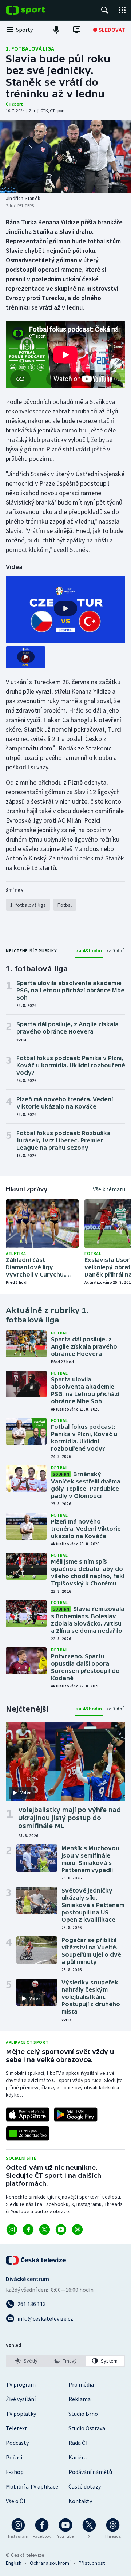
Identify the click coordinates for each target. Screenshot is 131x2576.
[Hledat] (105, 10)
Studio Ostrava (87, 2428)
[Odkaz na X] (45, 2230)
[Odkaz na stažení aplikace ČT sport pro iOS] (28, 2114)
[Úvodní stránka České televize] (36, 2260)
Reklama (80, 2399)
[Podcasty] (56, 30)
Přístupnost (92, 2563)
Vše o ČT (16, 2501)
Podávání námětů (90, 2472)
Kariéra (78, 2457)
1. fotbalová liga (30, 48)
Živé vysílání (21, 2399)
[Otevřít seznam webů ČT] (122, 10)
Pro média (81, 2384)
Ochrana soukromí (50, 2563)
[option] (26, 2361)
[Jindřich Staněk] (65, 157)
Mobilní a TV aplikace (32, 2486)
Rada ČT (79, 2443)
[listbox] (65, 2361)
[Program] (77, 30)
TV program (21, 2384)
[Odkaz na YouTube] (61, 2230)
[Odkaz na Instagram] (12, 2230)
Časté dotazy (85, 2486)
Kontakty (80, 2501)
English (14, 2563)
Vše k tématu (109, 1189)
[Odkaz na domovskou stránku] (36, 10)
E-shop (15, 2472)
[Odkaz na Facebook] (28, 2230)
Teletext (17, 2428)
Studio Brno (83, 2414)
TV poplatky (21, 2414)
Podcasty (17, 2443)
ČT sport (14, 104)
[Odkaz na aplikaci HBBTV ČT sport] (28, 2133)
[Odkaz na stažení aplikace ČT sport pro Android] (76, 2114)
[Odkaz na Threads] (77, 2230)
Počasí (14, 2457)
